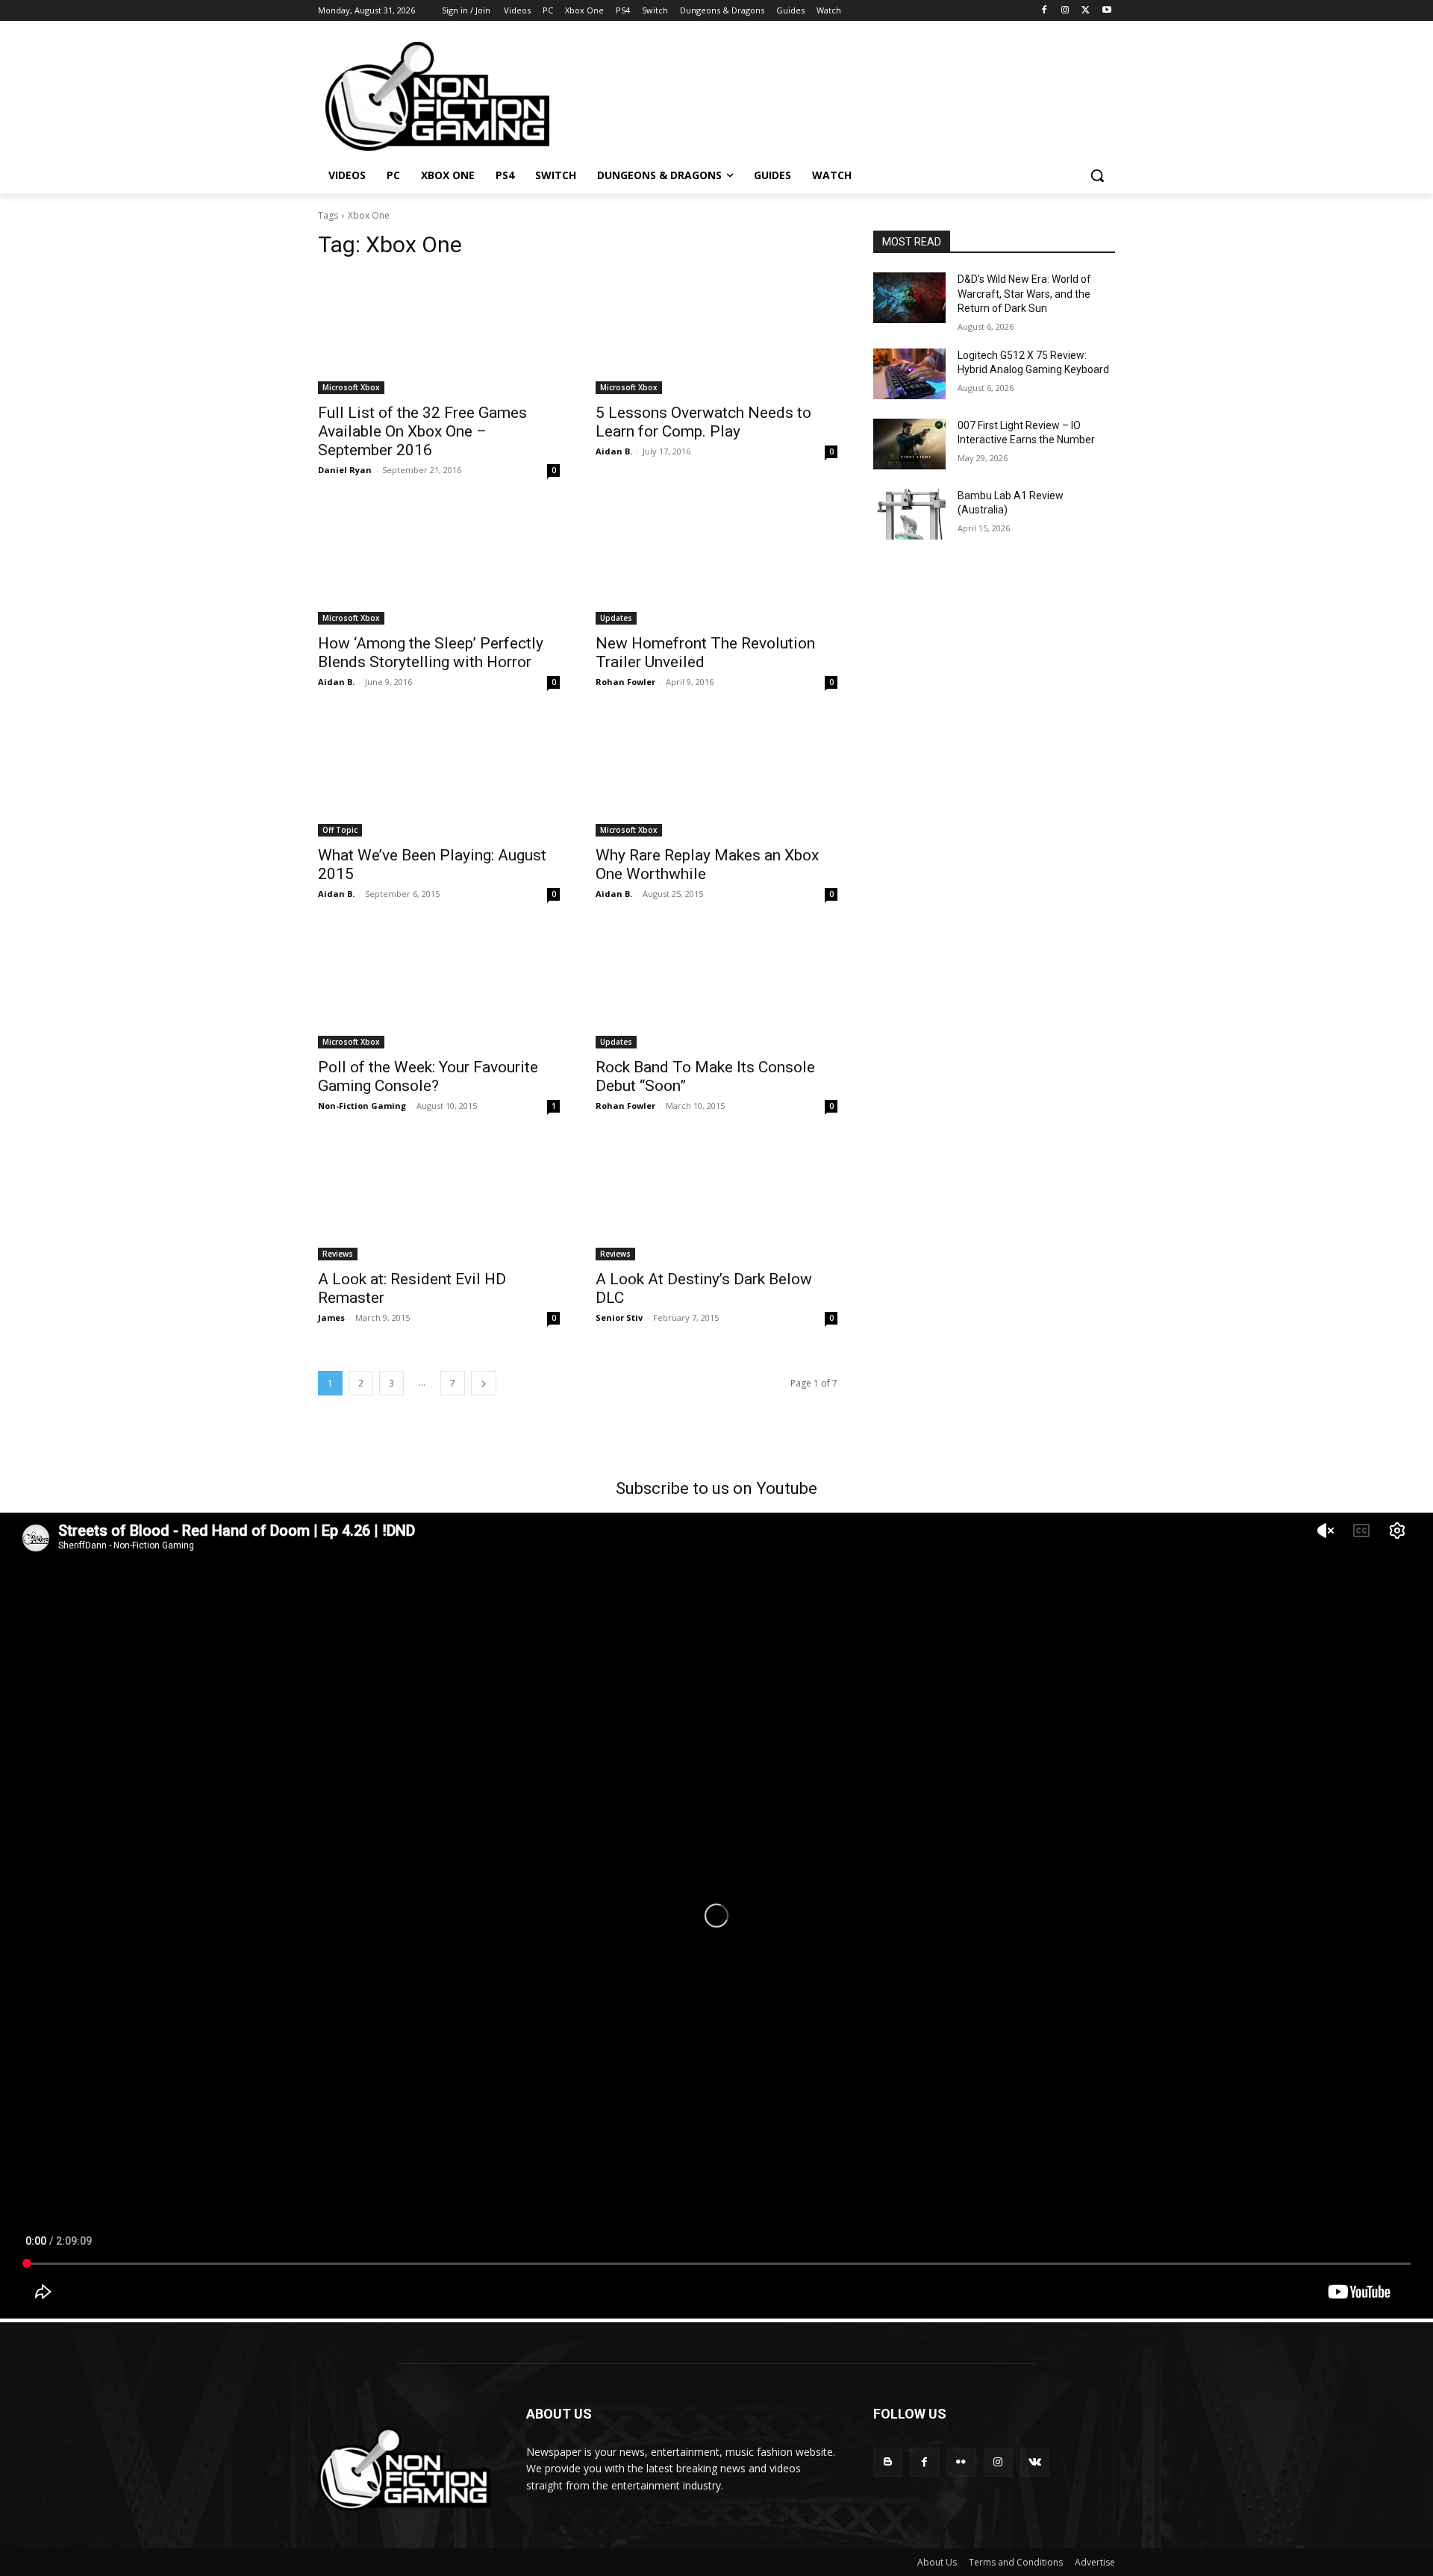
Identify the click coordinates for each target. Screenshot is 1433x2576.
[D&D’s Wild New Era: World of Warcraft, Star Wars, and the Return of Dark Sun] (909, 298)
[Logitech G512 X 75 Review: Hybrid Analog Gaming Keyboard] (909, 374)
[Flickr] (961, 2462)
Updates (616, 618)
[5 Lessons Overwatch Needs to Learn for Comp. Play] (716, 334)
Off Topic (340, 830)
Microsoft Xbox (351, 387)
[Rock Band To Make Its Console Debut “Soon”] (716, 988)
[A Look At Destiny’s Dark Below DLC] (716, 1200)
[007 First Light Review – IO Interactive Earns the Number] (909, 444)
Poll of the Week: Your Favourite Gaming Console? (428, 1076)
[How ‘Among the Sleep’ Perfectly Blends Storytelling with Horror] (439, 564)
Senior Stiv (619, 1317)
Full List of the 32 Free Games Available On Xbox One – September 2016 (422, 431)
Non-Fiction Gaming (362, 1106)
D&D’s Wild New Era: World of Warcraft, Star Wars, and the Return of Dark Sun (1024, 294)
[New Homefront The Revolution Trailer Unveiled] (716, 564)
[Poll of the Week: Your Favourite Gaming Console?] (439, 988)
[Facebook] (1045, 11)
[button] (1097, 175)
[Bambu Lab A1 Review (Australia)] (909, 514)
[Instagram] (1065, 11)
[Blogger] (888, 2462)
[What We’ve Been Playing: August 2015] (439, 776)
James (331, 1317)
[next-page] (484, 1383)
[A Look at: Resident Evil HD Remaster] (439, 1200)
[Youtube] (1106, 11)
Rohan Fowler (625, 682)
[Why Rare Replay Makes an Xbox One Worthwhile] (716, 776)
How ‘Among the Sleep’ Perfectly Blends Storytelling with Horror (431, 653)
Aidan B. (614, 451)
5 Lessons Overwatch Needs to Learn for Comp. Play (703, 422)
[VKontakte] (1035, 2462)
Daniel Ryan (345, 470)
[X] (1086, 11)
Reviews (338, 1254)
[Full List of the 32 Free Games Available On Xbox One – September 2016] (439, 334)
